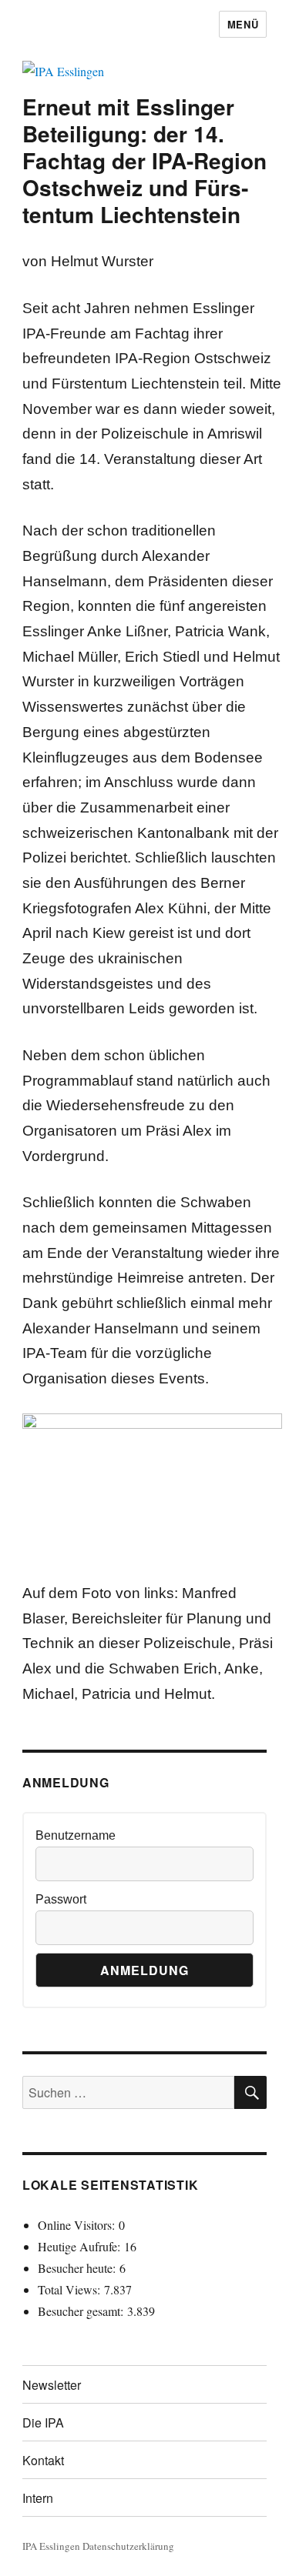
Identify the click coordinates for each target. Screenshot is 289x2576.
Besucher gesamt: (82, 2311)
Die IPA (43, 2423)
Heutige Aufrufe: (81, 2246)
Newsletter (52, 2385)
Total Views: (71, 2289)
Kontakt (43, 2460)
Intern (38, 2498)
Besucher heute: (79, 2268)
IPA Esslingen (51, 2546)
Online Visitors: (78, 2225)
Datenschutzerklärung (128, 2546)
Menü (243, 24)
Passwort (61, 1899)
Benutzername (76, 1835)
